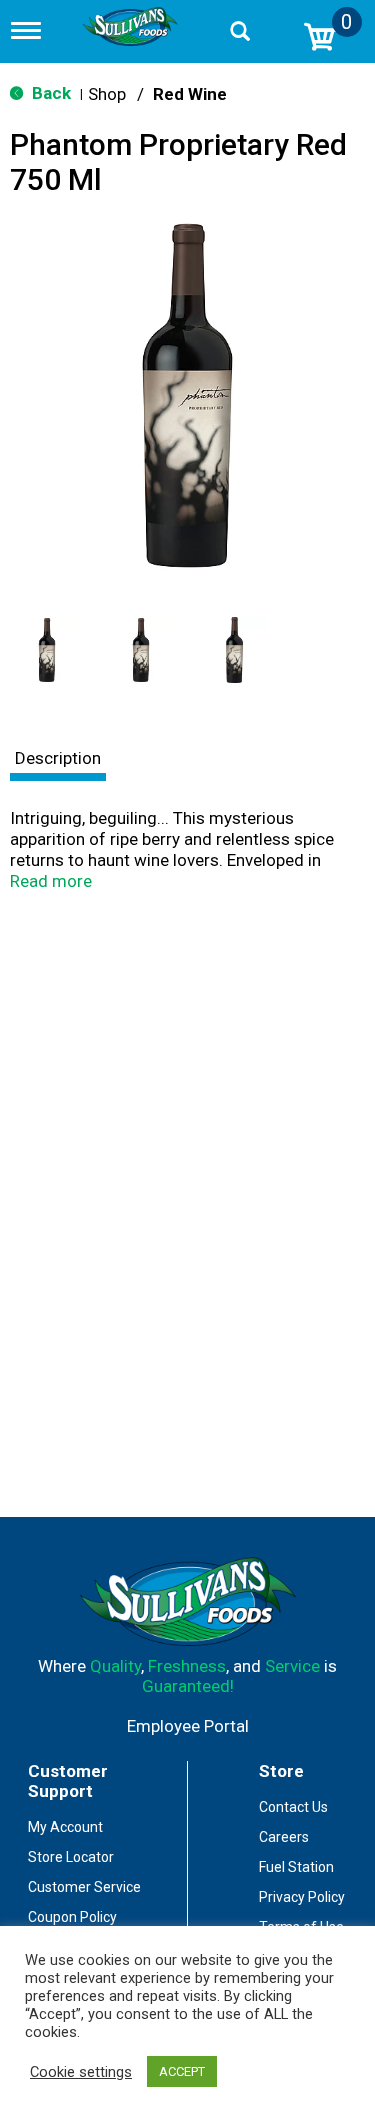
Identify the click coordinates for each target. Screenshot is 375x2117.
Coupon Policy (72, 1917)
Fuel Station (296, 1867)
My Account (65, 1827)
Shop (107, 94)
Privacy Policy (302, 1897)
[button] (47, 650)
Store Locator (71, 1857)
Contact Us (293, 1807)
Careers (284, 1837)
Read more (51, 881)
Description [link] (58, 758)
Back (49, 93)
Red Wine (190, 94)
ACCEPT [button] (182, 2071)
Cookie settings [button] (81, 2072)
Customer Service (84, 1887)
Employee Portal (188, 1726)
